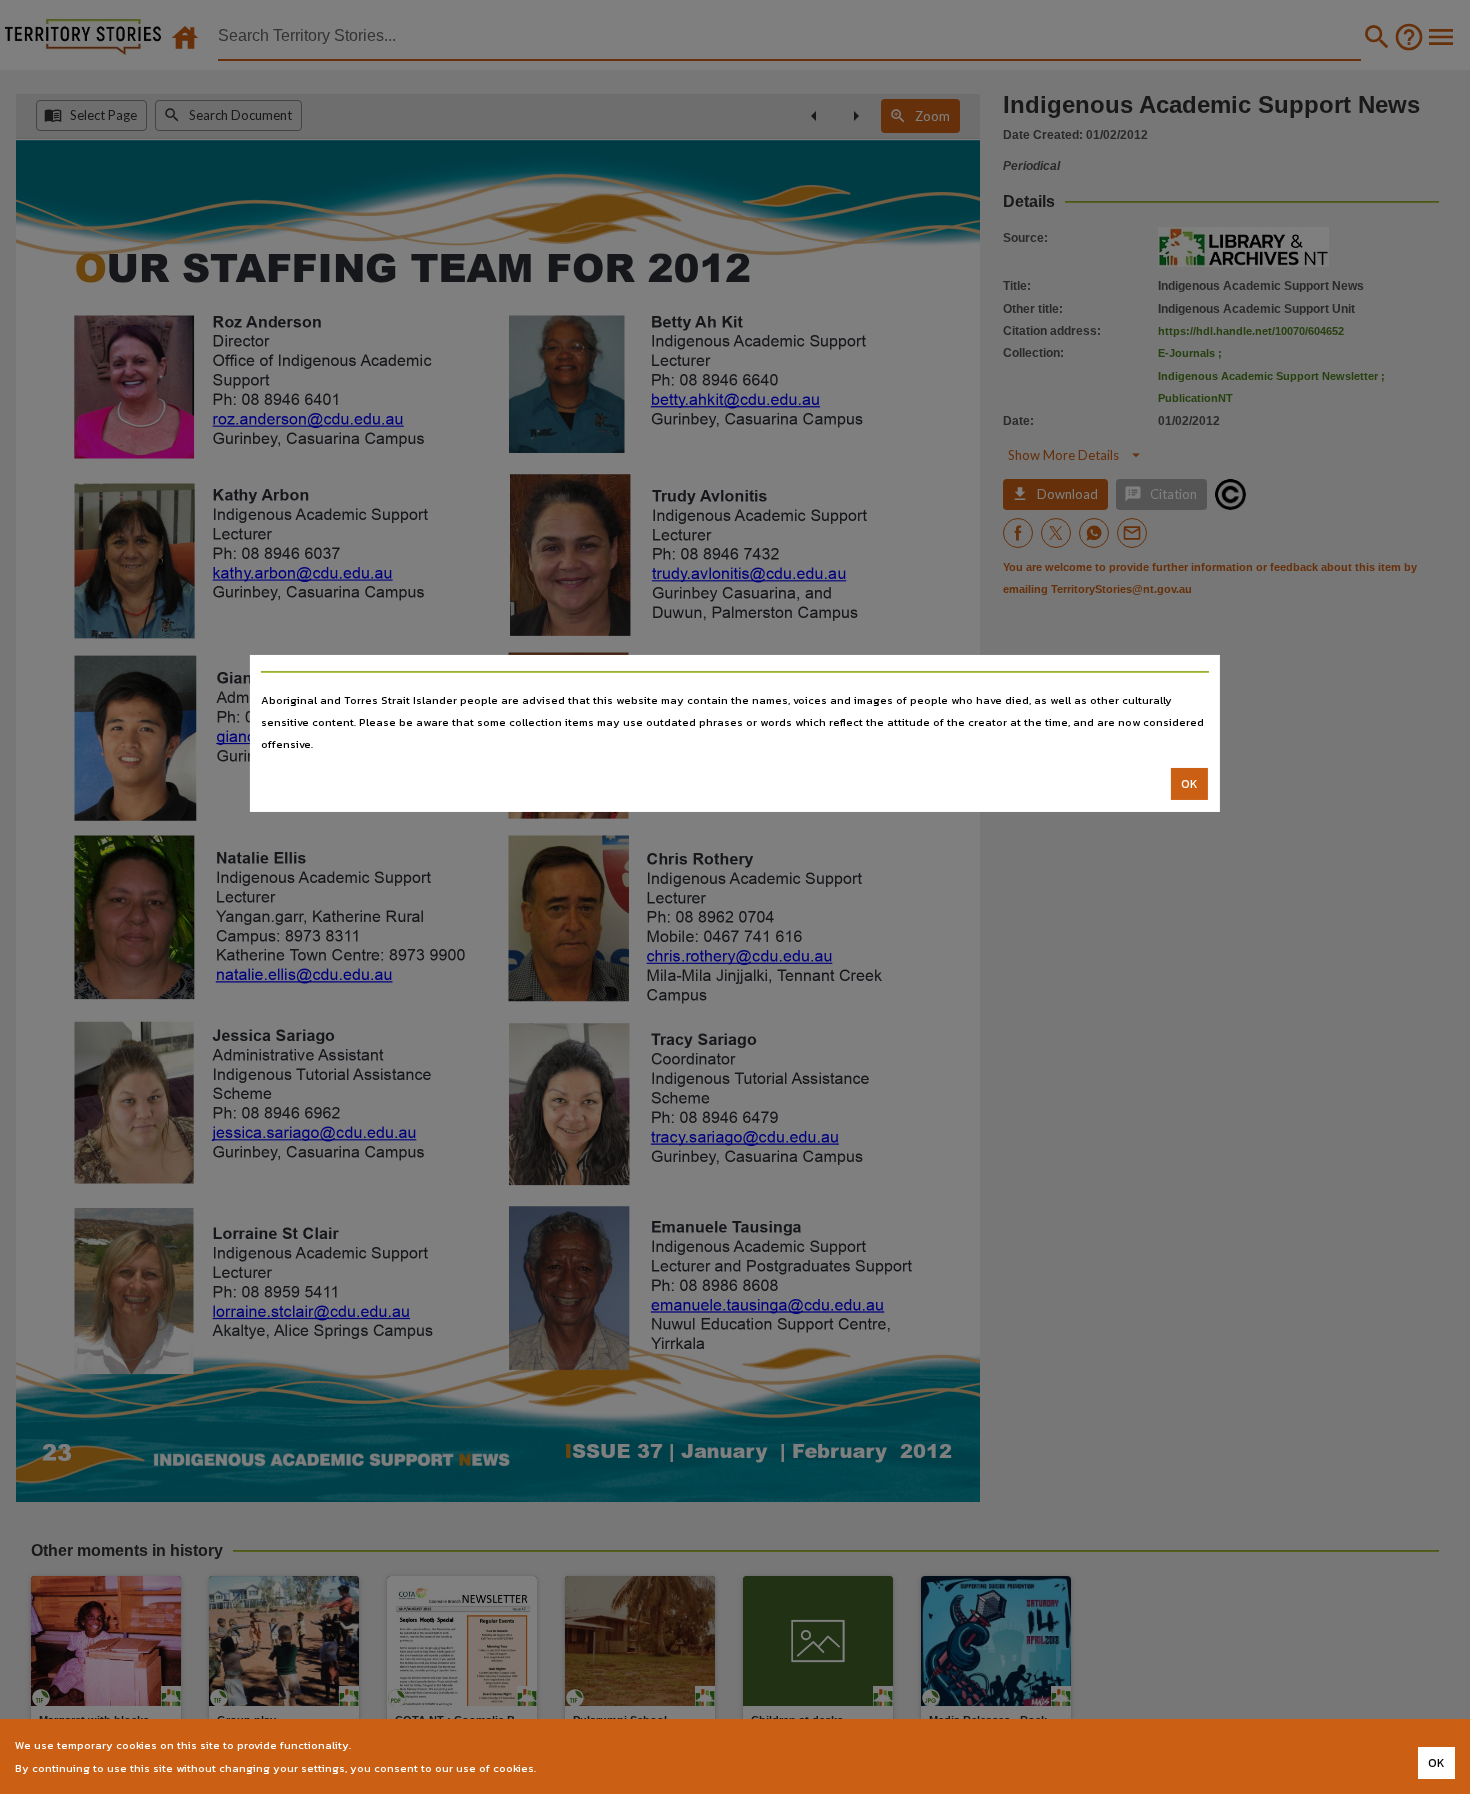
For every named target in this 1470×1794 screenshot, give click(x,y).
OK (1189, 784)
